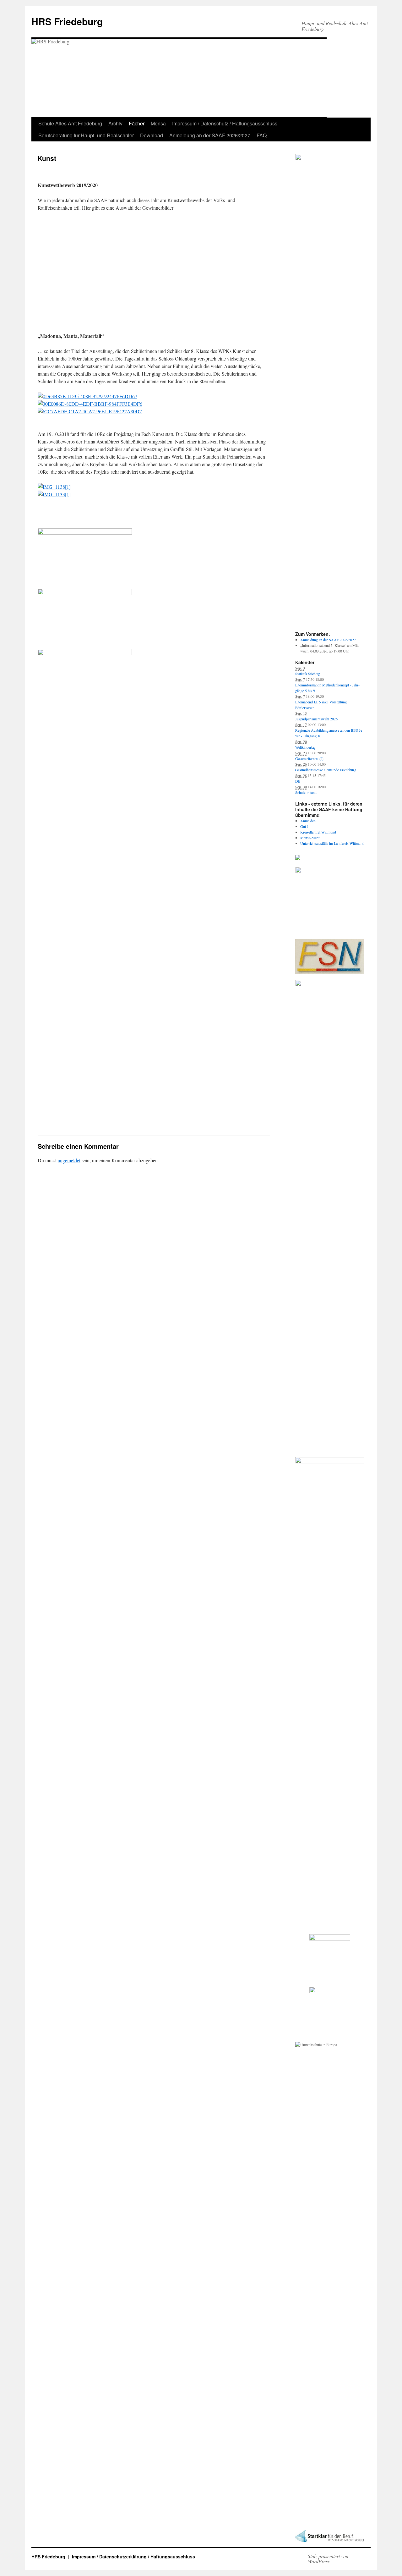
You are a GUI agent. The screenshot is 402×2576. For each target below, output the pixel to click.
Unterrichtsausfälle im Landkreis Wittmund (332, 843)
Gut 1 (304, 826)
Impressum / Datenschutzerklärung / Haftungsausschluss (133, 2557)
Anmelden (308, 821)
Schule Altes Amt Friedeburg (70, 123)
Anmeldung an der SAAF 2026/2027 (210, 135)
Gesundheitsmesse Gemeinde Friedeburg (326, 770)
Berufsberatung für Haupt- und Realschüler (86, 135)
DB (298, 781)
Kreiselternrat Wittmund (318, 832)
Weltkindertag (305, 747)
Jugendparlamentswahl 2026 (316, 719)
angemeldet (69, 1160)
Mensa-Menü (310, 838)
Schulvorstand (306, 792)
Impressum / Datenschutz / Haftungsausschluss (225, 123)
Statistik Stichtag (308, 674)
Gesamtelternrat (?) (309, 758)
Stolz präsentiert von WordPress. (328, 2559)
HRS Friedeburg (67, 21)
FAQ (262, 135)
